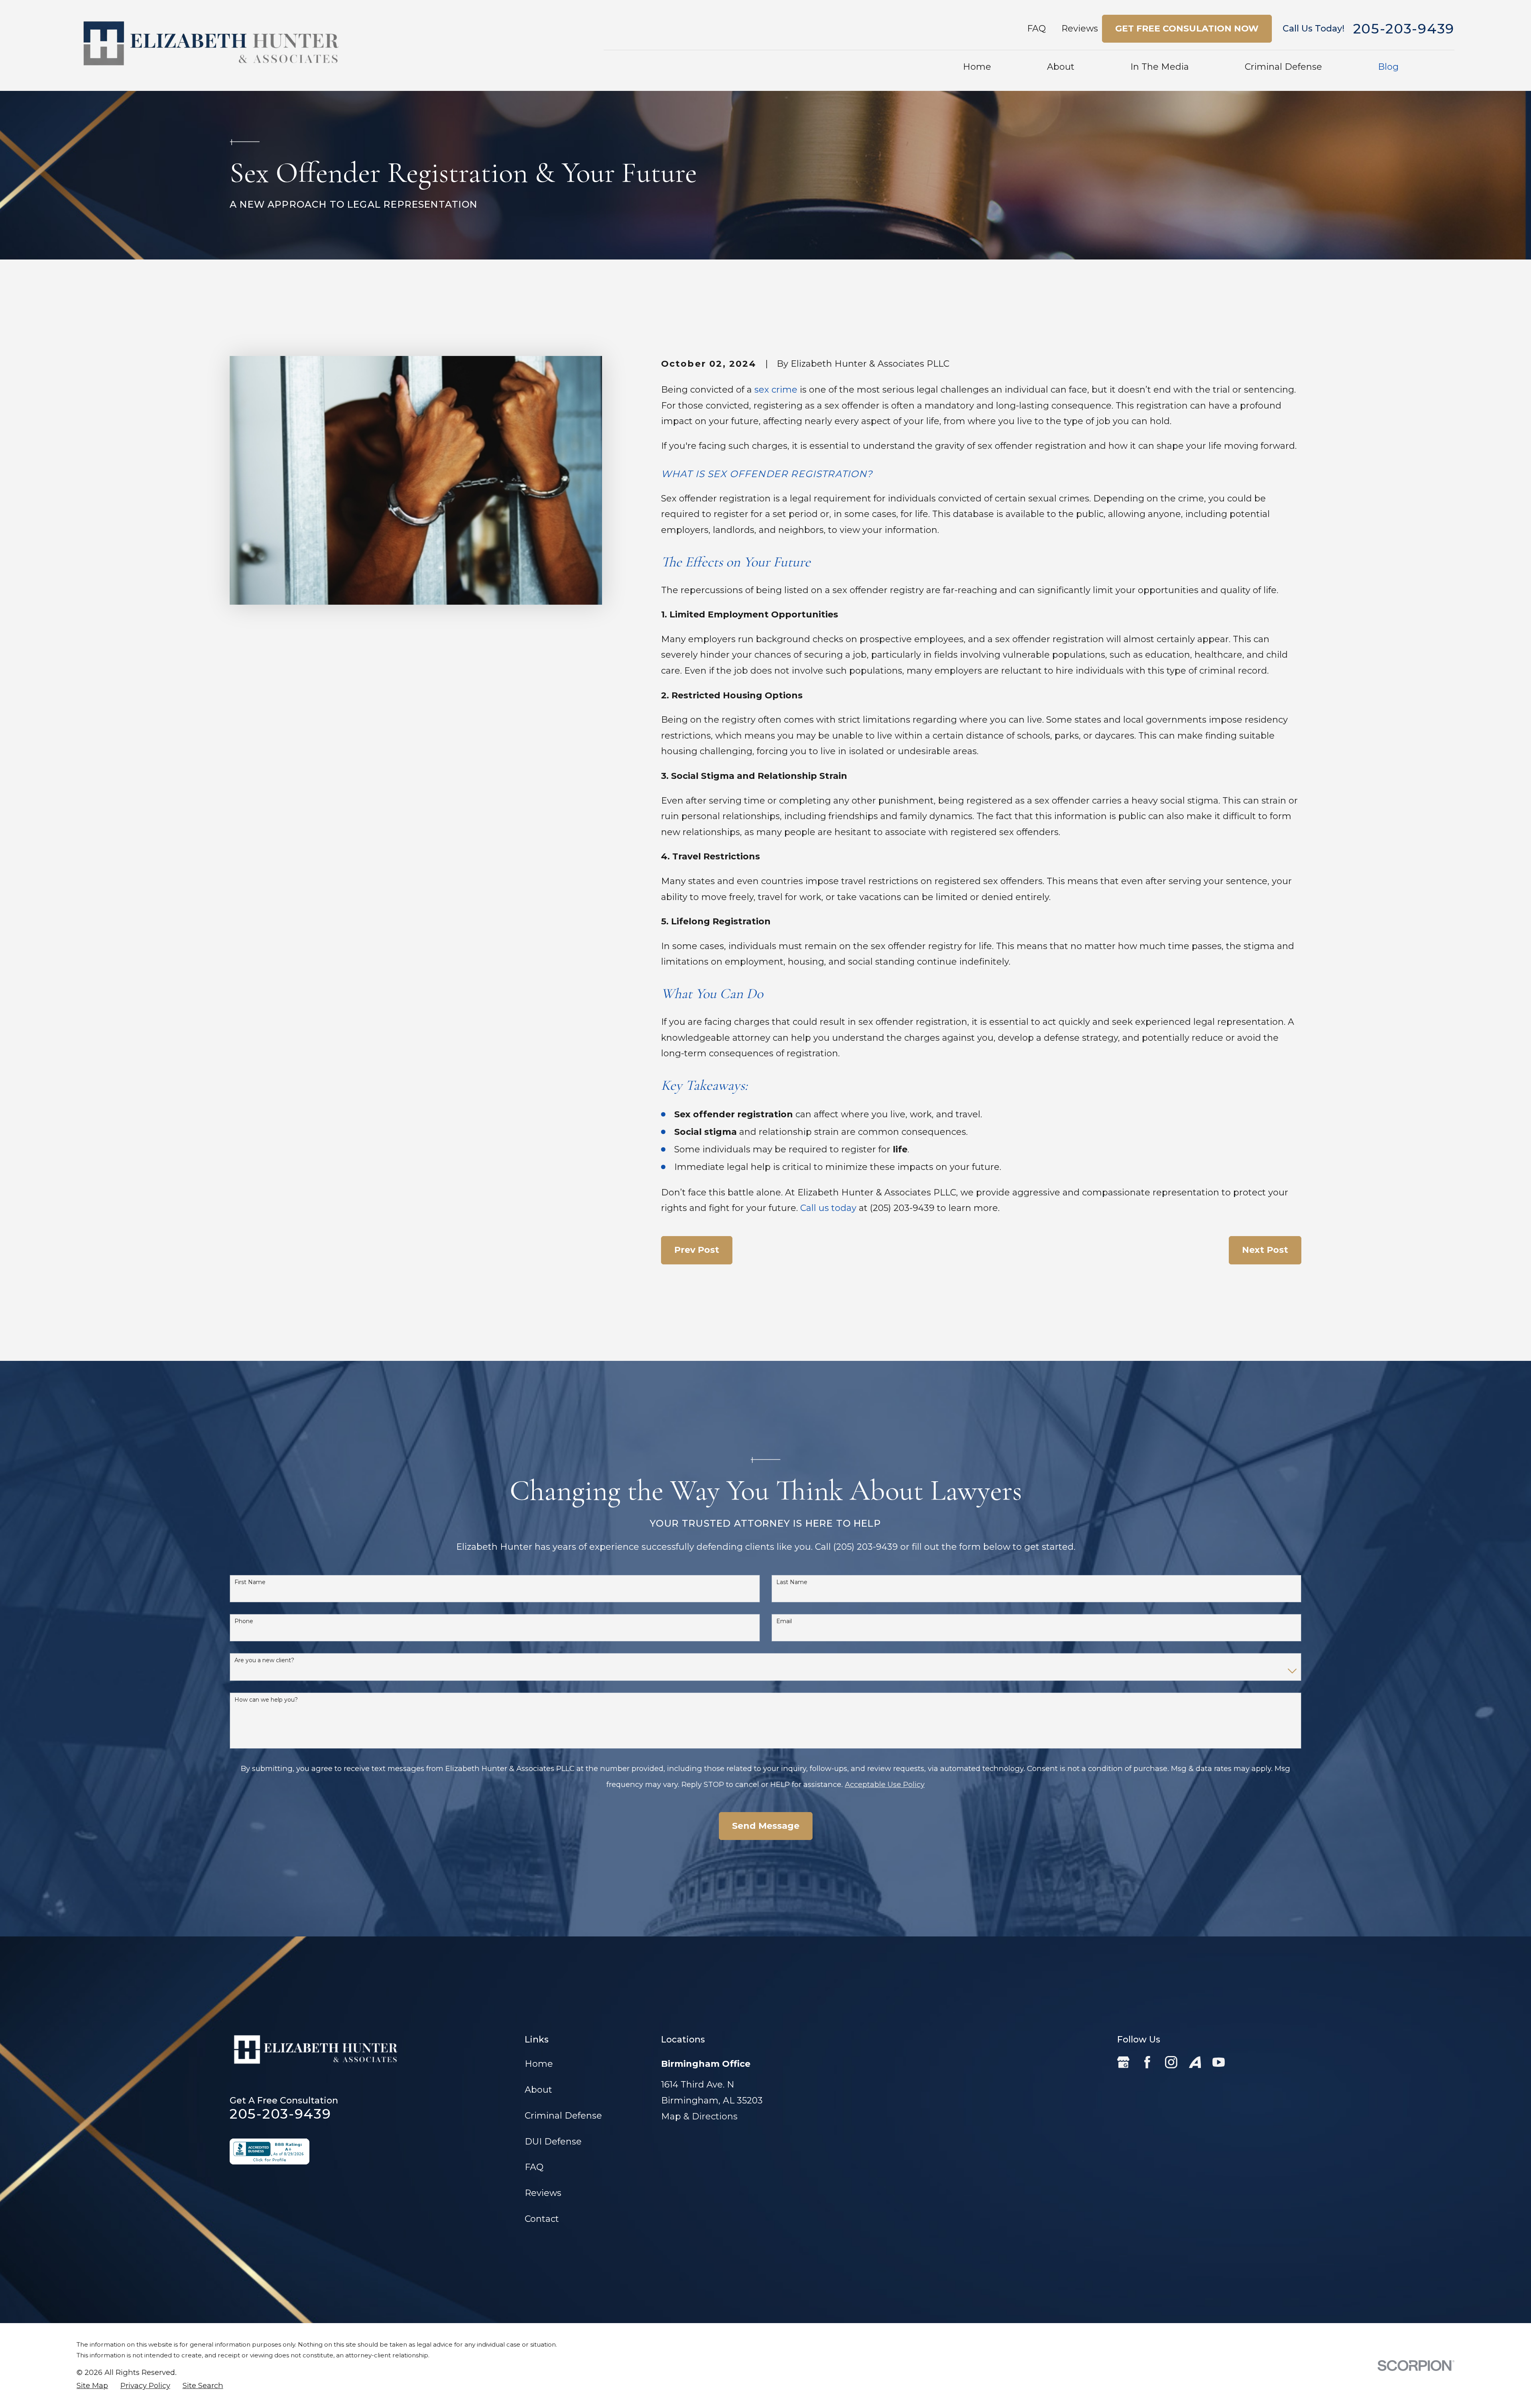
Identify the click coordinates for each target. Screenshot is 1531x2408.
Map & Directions (699, 2116)
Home (539, 2064)
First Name (250, 1582)
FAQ (1036, 29)
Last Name (792, 1582)
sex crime (776, 390)
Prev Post (697, 1250)
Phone (244, 1621)
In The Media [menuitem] (1160, 67)
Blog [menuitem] (1388, 67)
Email (784, 1621)
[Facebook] (1147, 2062)
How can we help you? (266, 1700)
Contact (542, 2219)
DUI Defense (553, 2142)
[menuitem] (92, 2386)
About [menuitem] (1061, 67)
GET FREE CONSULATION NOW (1187, 29)
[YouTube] (1219, 2062)
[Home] (211, 45)
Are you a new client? (264, 1660)
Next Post (1265, 1250)
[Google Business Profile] (1123, 2062)
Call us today (828, 1208)
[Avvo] (1195, 2062)
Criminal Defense (563, 2116)
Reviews (1080, 29)
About (538, 2090)
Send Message (766, 1826)
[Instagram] (1171, 2062)
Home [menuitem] (977, 67)
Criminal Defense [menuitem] (1283, 67)
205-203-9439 (1404, 29)
